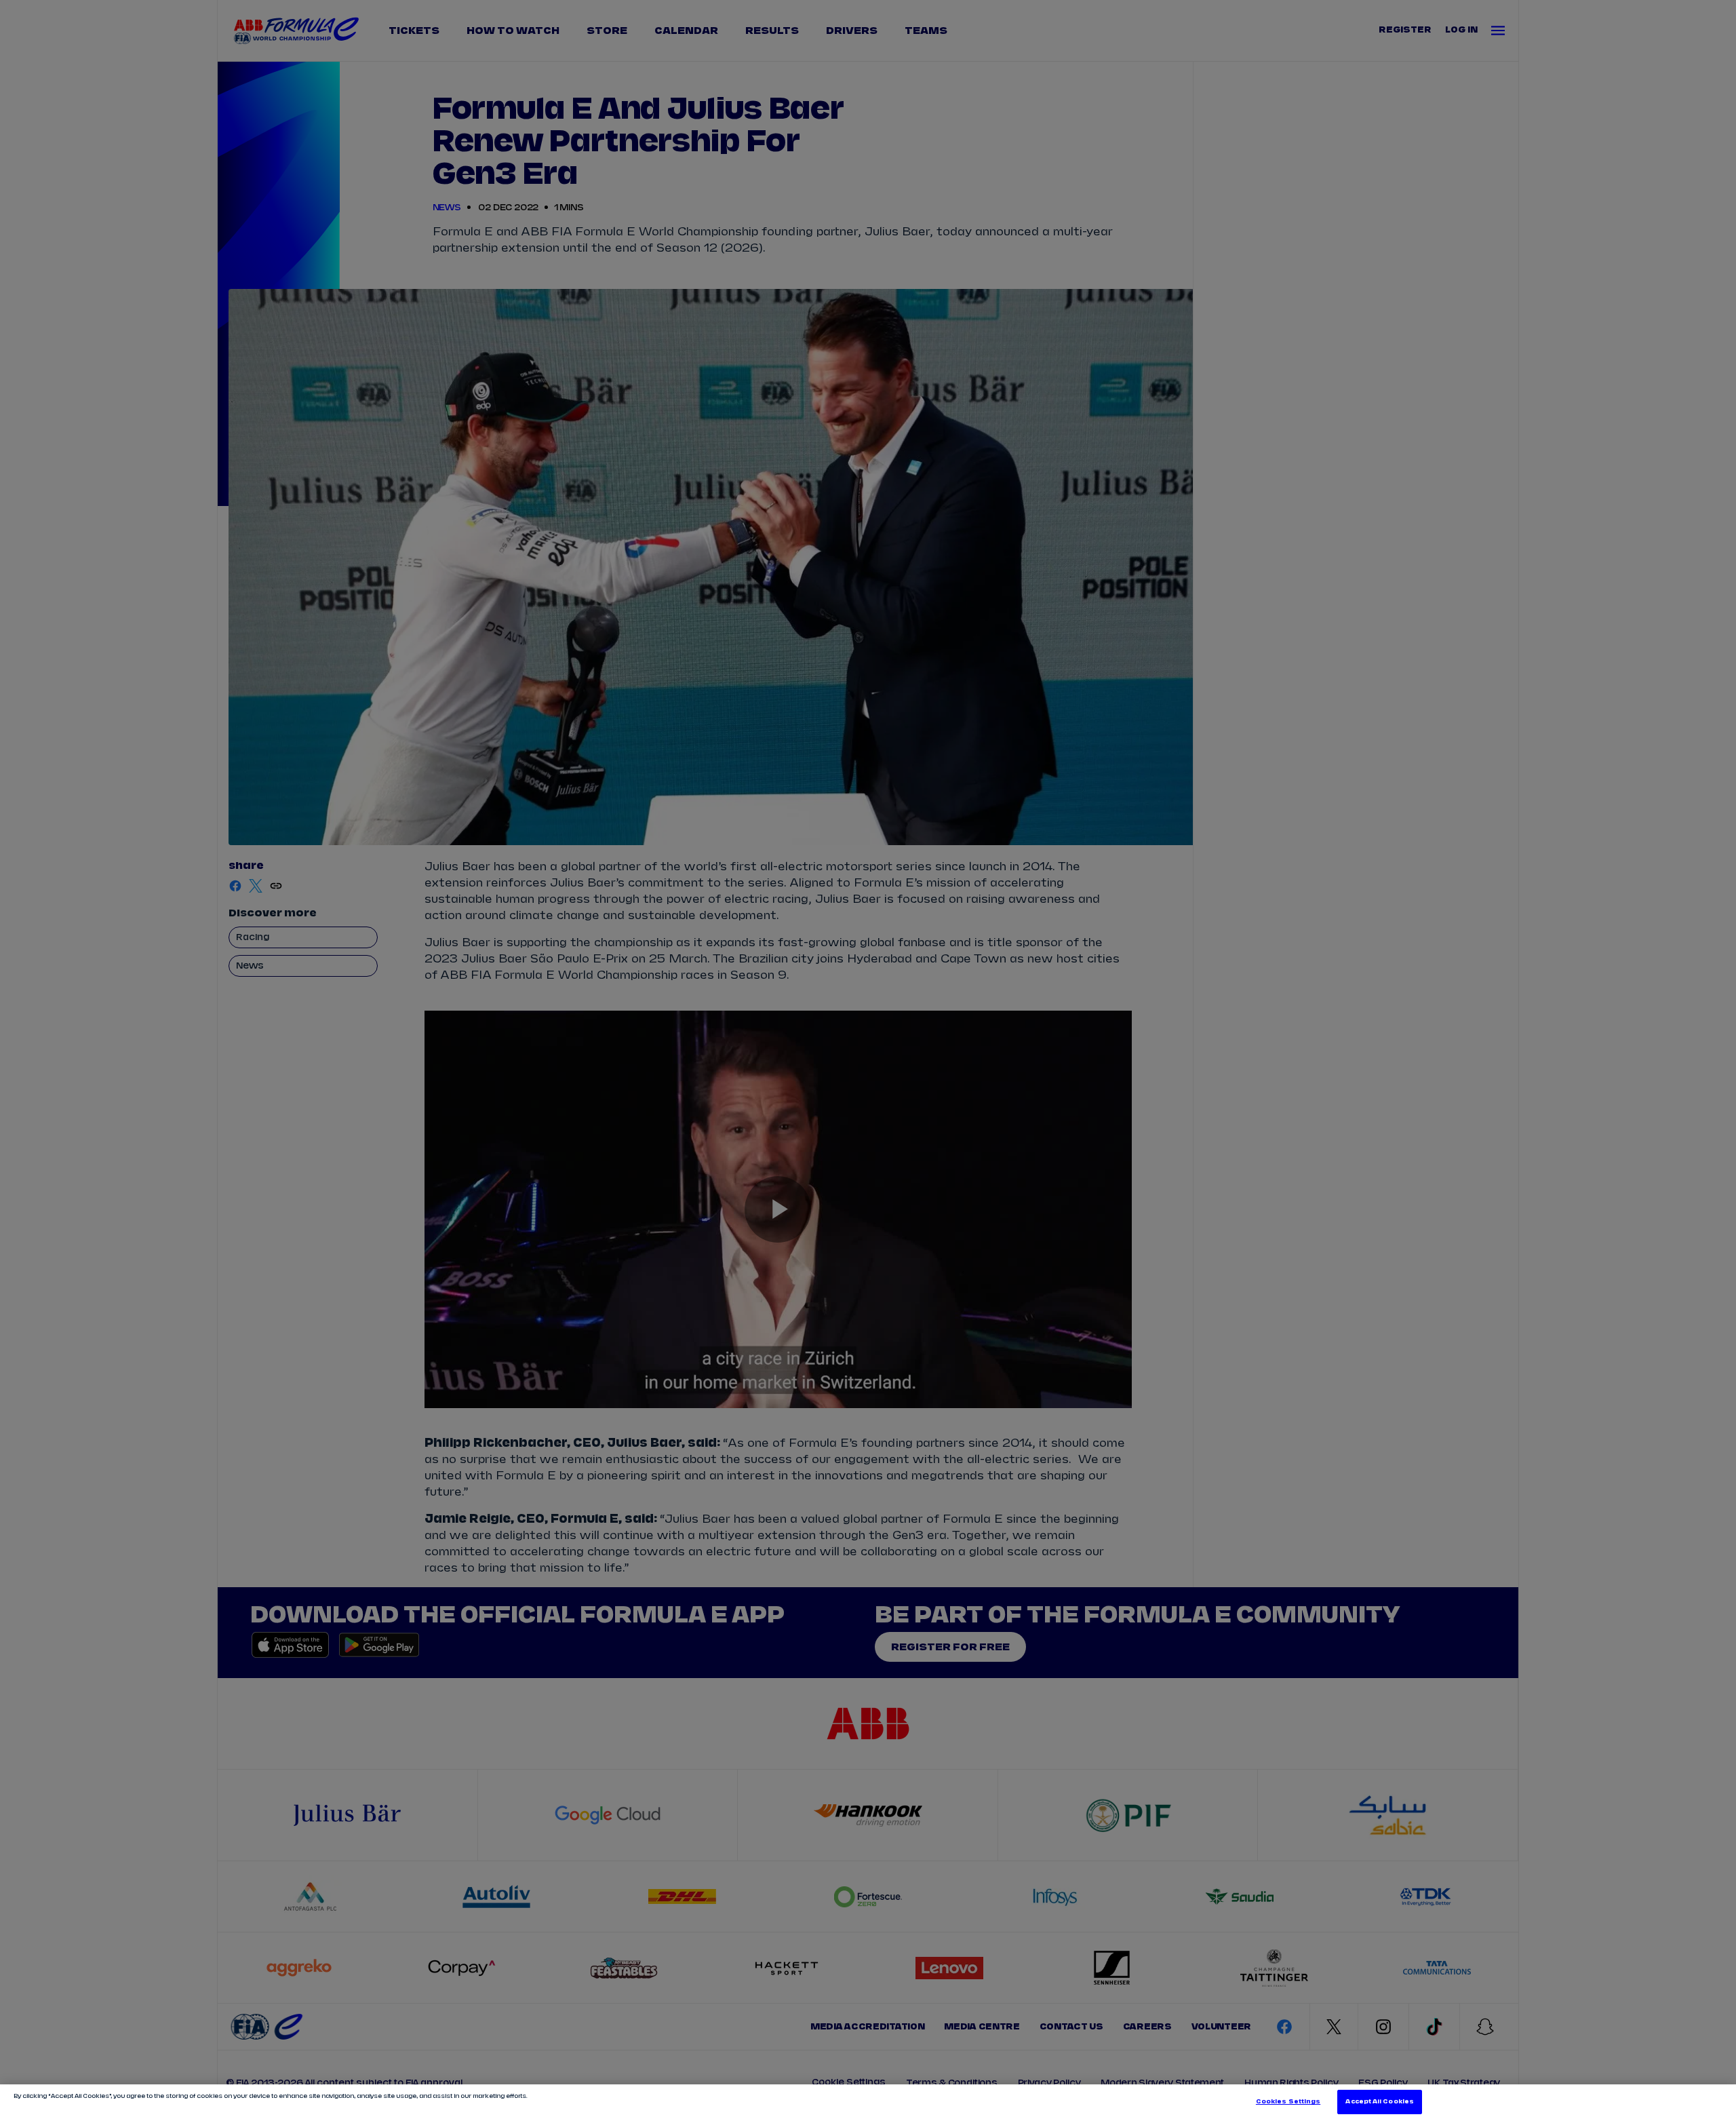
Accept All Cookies (1379, 2102)
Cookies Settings (1288, 2102)
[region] (868, 2103)
